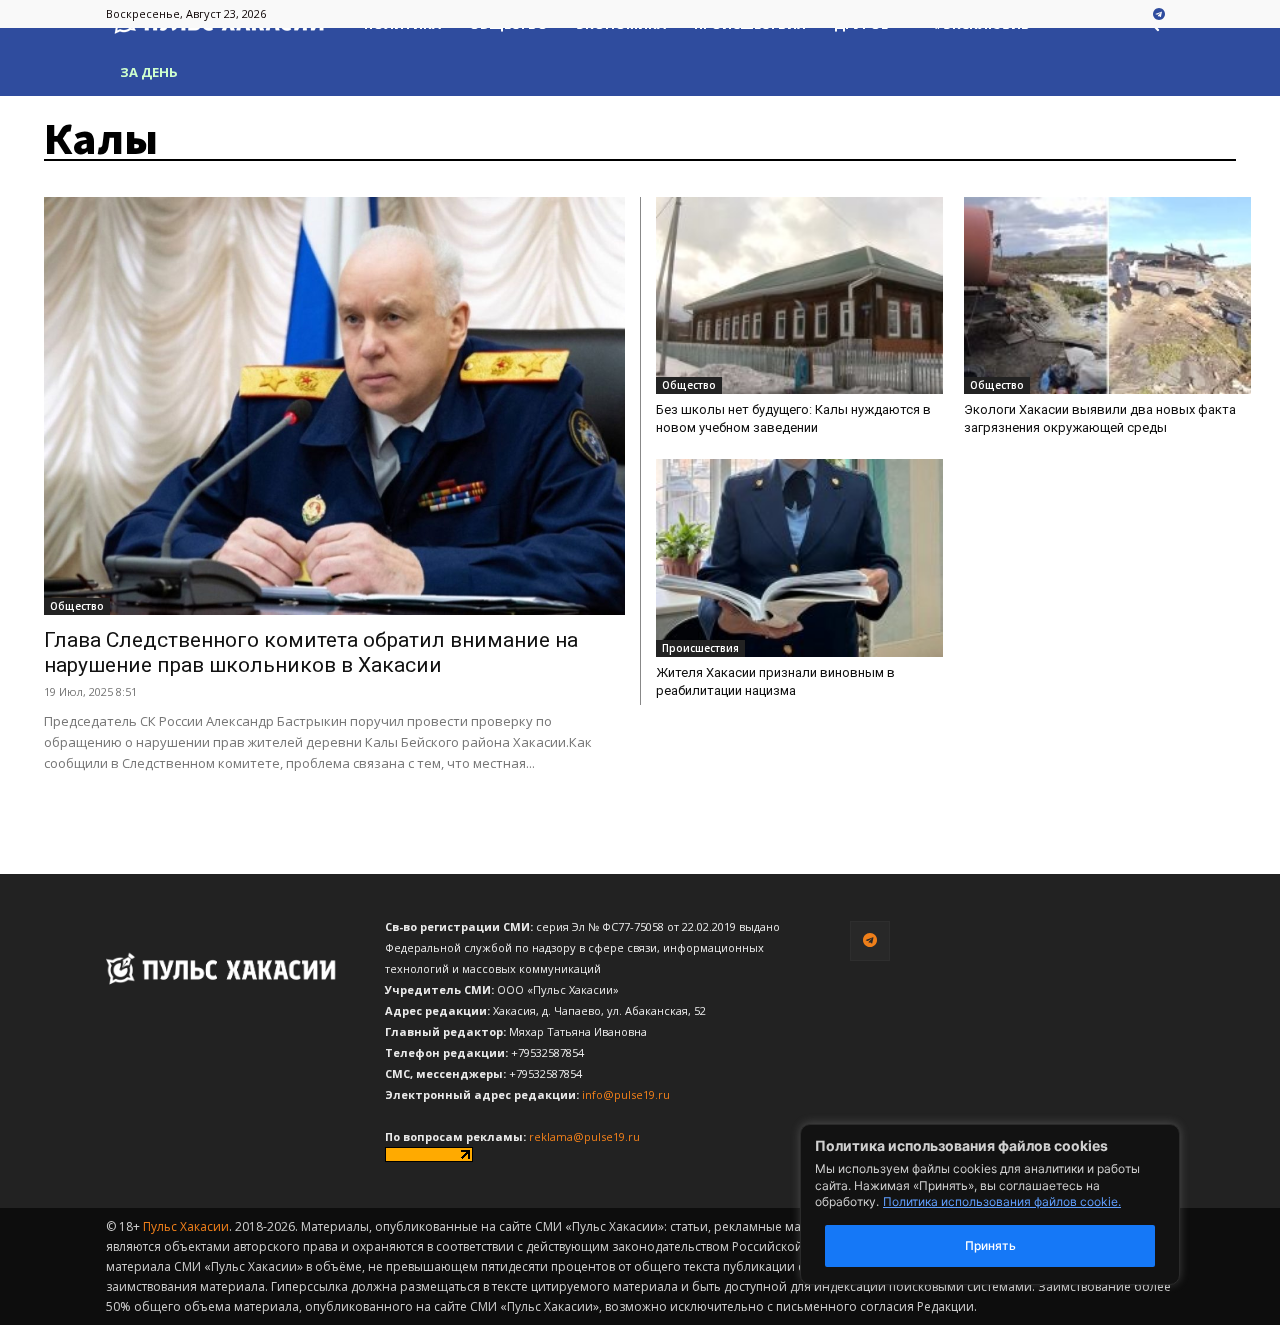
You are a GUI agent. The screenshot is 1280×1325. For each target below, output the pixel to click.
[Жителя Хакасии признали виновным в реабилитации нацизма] (799, 557)
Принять (990, 1245)
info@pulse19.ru (626, 1094)
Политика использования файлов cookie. (1002, 1201)
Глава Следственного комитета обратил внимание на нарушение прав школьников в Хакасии (311, 652)
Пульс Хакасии (186, 1226)
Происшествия (700, 648)
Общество (77, 606)
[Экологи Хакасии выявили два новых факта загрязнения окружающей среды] (1107, 295)
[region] (1020, 1204)
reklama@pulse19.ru (584, 1136)
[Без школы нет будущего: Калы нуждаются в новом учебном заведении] (799, 295)
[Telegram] (1159, 15)
